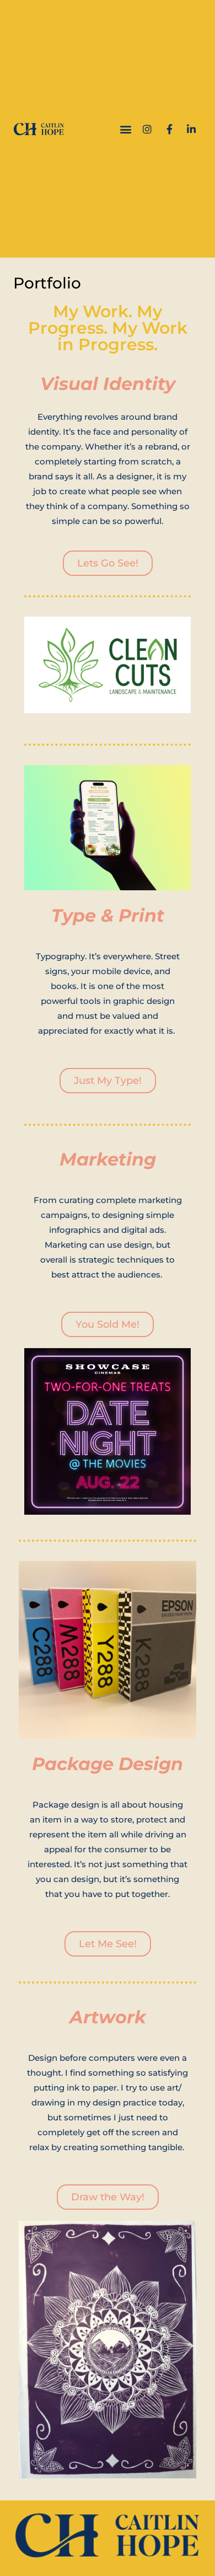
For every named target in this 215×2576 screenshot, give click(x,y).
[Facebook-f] (169, 129)
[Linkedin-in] (191, 129)
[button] (125, 129)
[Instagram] (147, 129)
